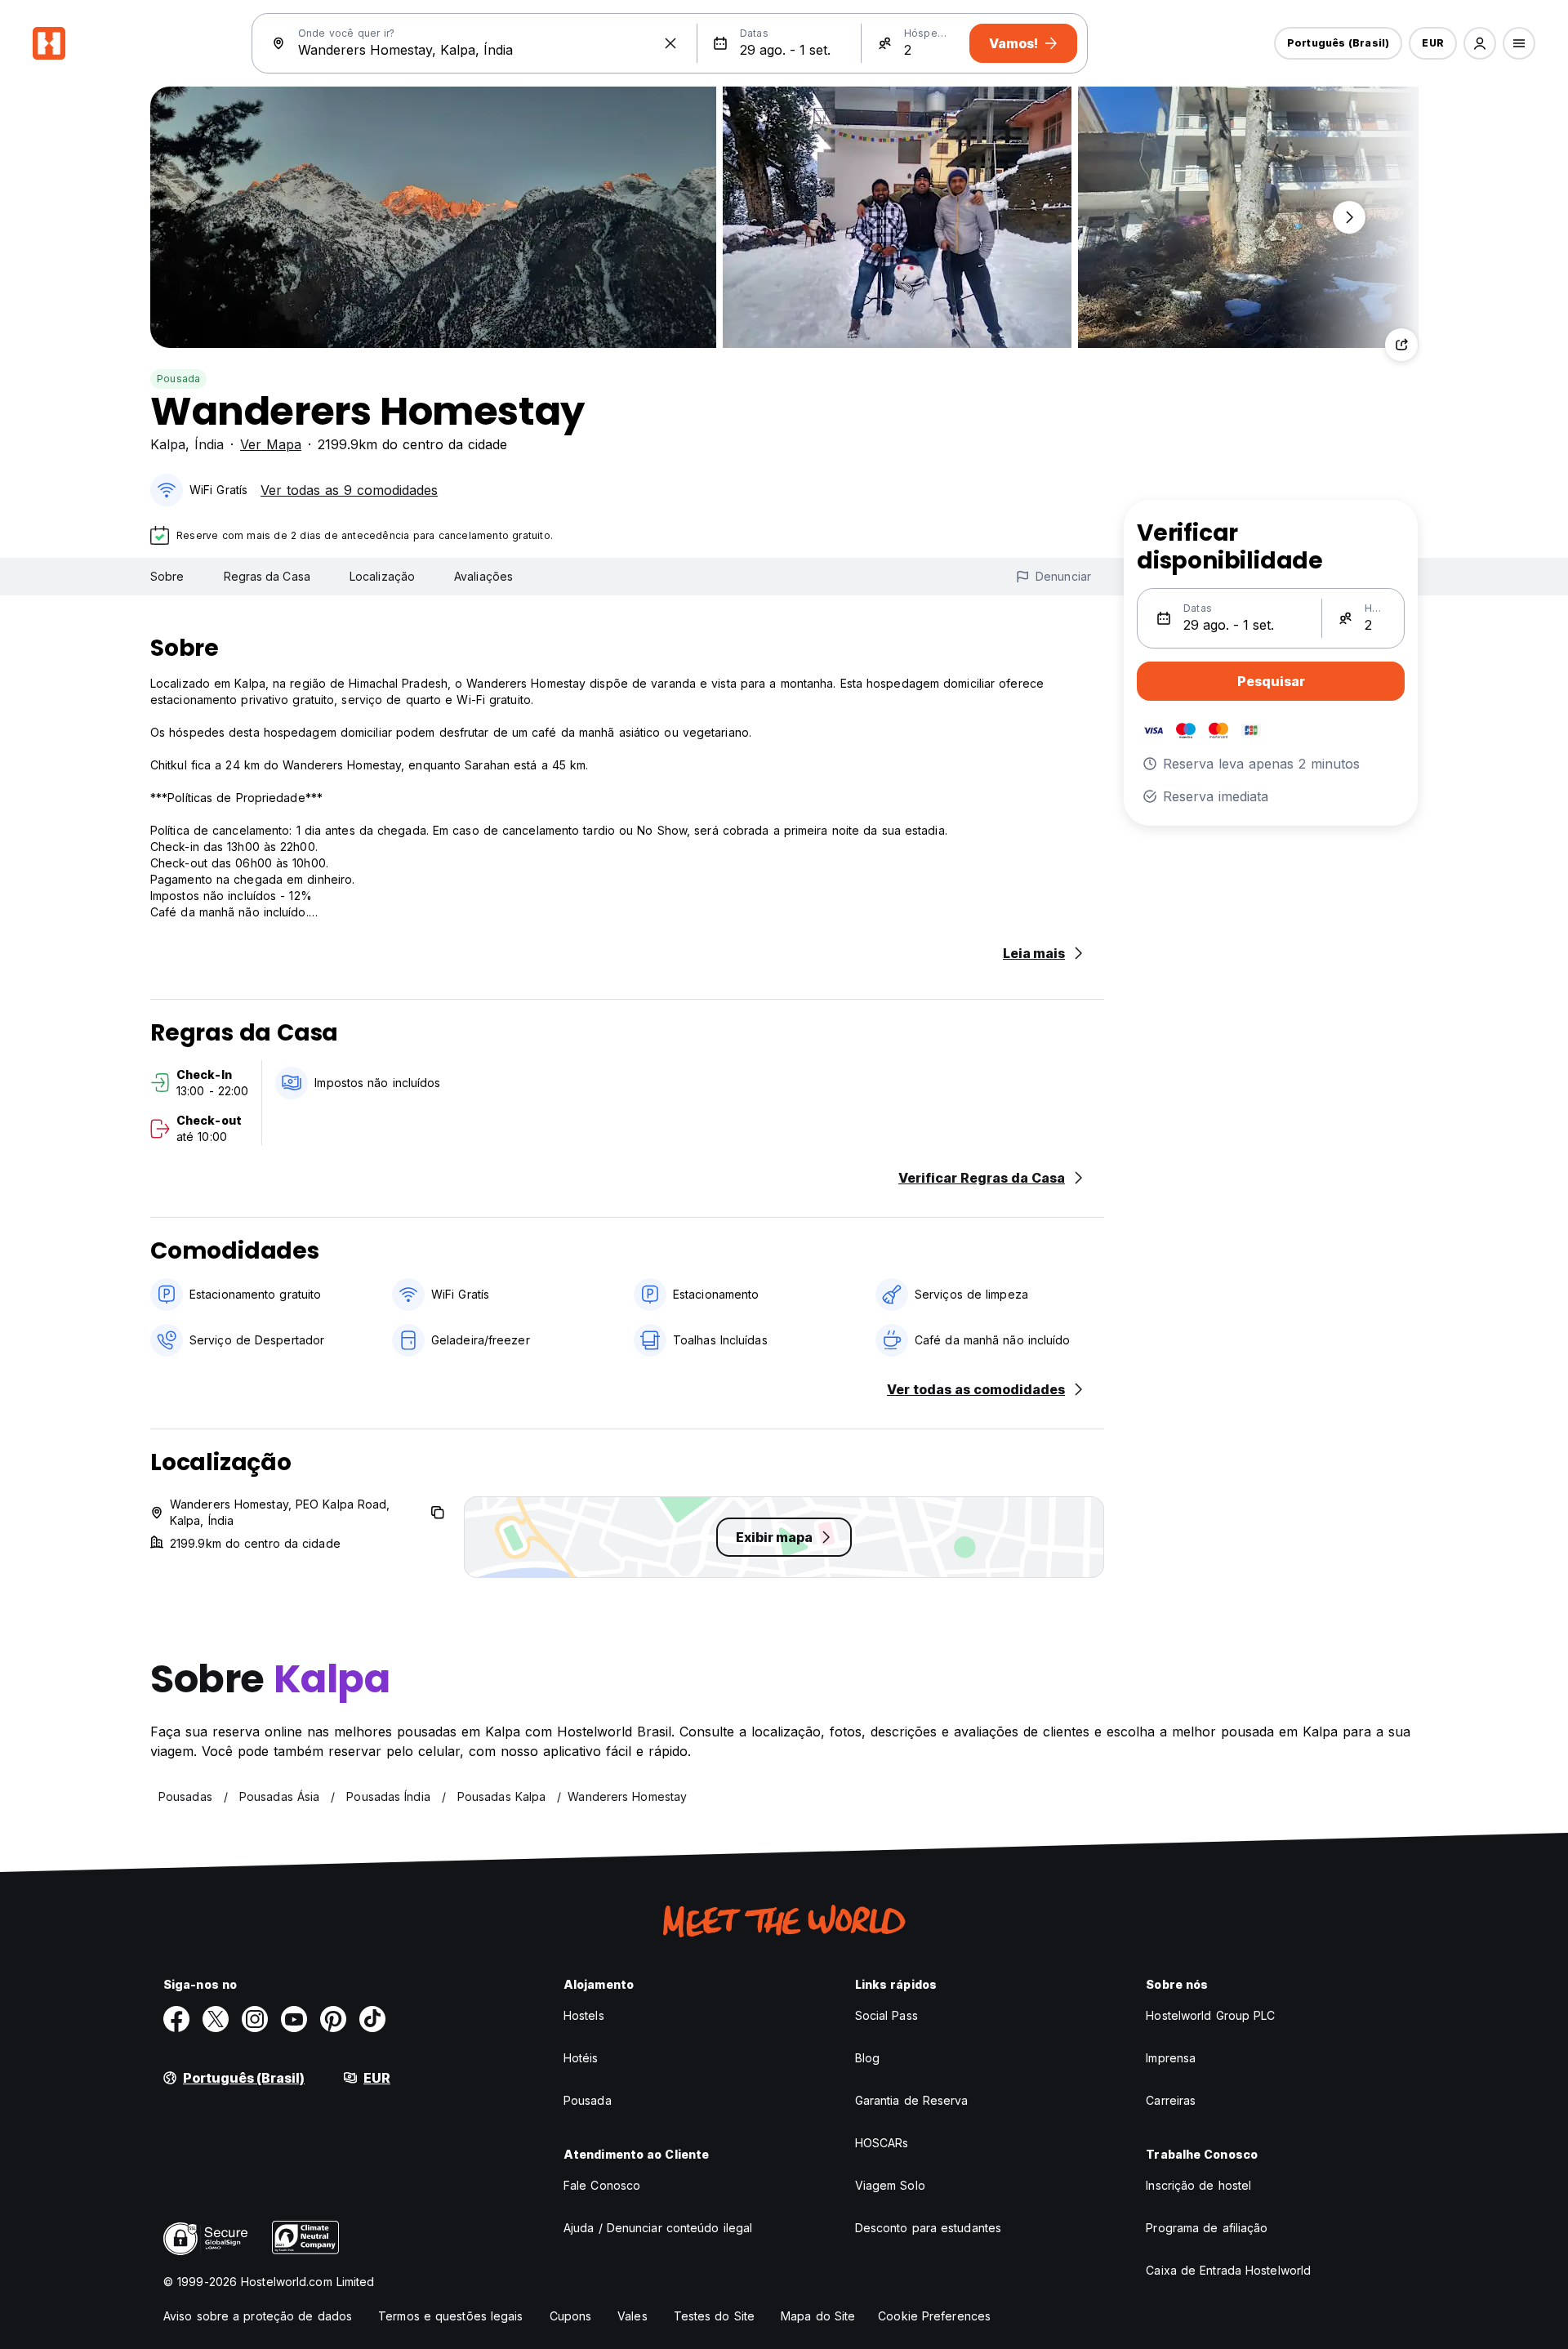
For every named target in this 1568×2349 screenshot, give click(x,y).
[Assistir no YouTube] (294, 2019)
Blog (867, 2058)
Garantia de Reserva (912, 2100)
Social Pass (886, 2015)
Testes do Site (714, 2316)
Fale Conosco (602, 2185)
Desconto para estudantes (928, 2228)
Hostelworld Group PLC (1210, 2015)
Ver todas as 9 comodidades (349, 490)
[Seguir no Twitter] (216, 2019)
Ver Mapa (271, 444)
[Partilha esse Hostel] (1401, 345)
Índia (209, 444)
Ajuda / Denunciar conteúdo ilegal (658, 2228)
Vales (633, 2316)
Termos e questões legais (450, 2316)
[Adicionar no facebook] (176, 2019)
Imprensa (1171, 2058)
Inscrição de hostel (1198, 2185)
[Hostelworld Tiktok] (372, 2019)
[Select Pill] (1480, 43)
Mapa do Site (818, 2316)
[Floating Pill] (1349, 217)
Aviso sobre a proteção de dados (258, 2316)
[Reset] (670, 43)
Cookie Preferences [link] (934, 2316)
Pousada (178, 379)
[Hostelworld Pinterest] (333, 2019)
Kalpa (168, 444)
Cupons (571, 2316)
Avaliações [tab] (483, 576)
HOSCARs (882, 2143)
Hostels (584, 2015)
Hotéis (581, 2058)
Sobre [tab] (167, 576)
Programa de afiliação (1207, 2228)
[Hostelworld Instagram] (255, 2019)
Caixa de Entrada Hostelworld (1228, 2270)
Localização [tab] (382, 576)
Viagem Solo (890, 2185)
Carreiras (1171, 2100)
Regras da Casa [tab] (267, 576)
